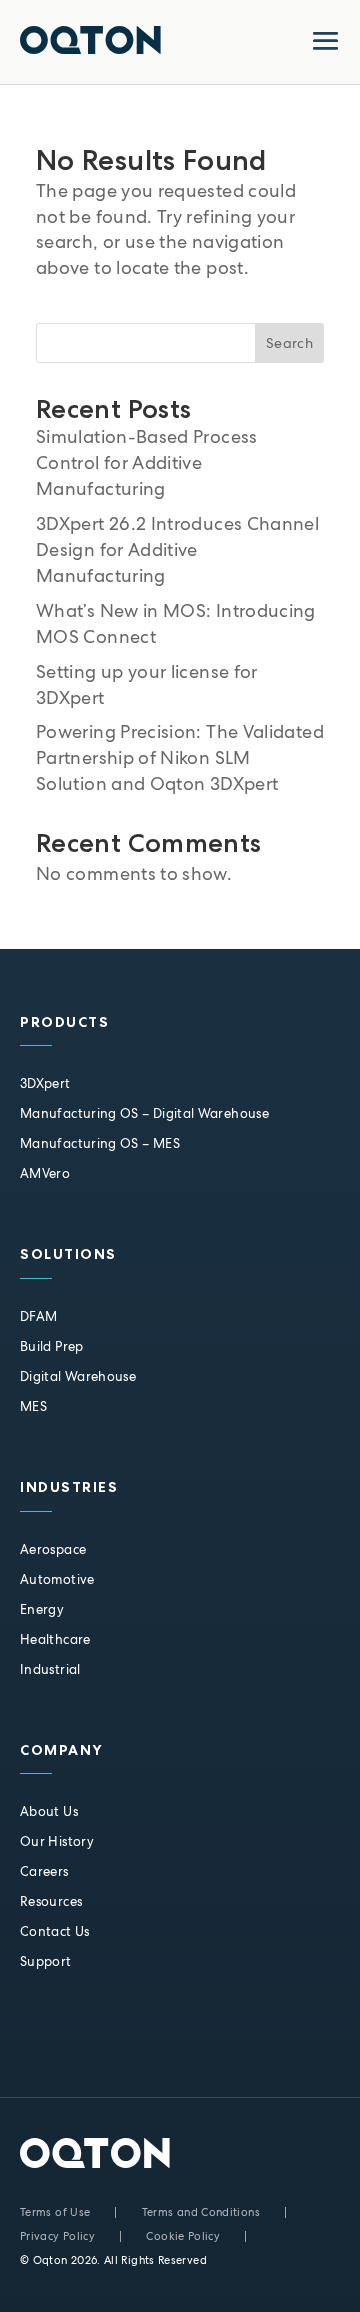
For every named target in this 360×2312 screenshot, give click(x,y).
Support (46, 1961)
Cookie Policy (183, 2236)
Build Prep (52, 1346)
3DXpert (45, 1083)
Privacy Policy (57, 2236)
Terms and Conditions (201, 2212)
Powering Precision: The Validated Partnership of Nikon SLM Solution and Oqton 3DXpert (180, 757)
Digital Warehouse (78, 1376)
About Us (49, 1811)
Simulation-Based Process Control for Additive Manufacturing (147, 462)
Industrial (50, 1669)
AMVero (45, 1173)
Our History (57, 1841)
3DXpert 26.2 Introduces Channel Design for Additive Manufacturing (177, 549)
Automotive (57, 1579)
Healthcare (55, 1639)
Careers (44, 1871)
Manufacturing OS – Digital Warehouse (144, 1113)
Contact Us (55, 1931)
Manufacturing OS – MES (100, 1143)
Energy (42, 1609)
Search (289, 343)
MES (33, 1406)
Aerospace (53, 1549)
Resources (51, 1901)
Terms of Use (55, 2212)
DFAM (38, 1316)
